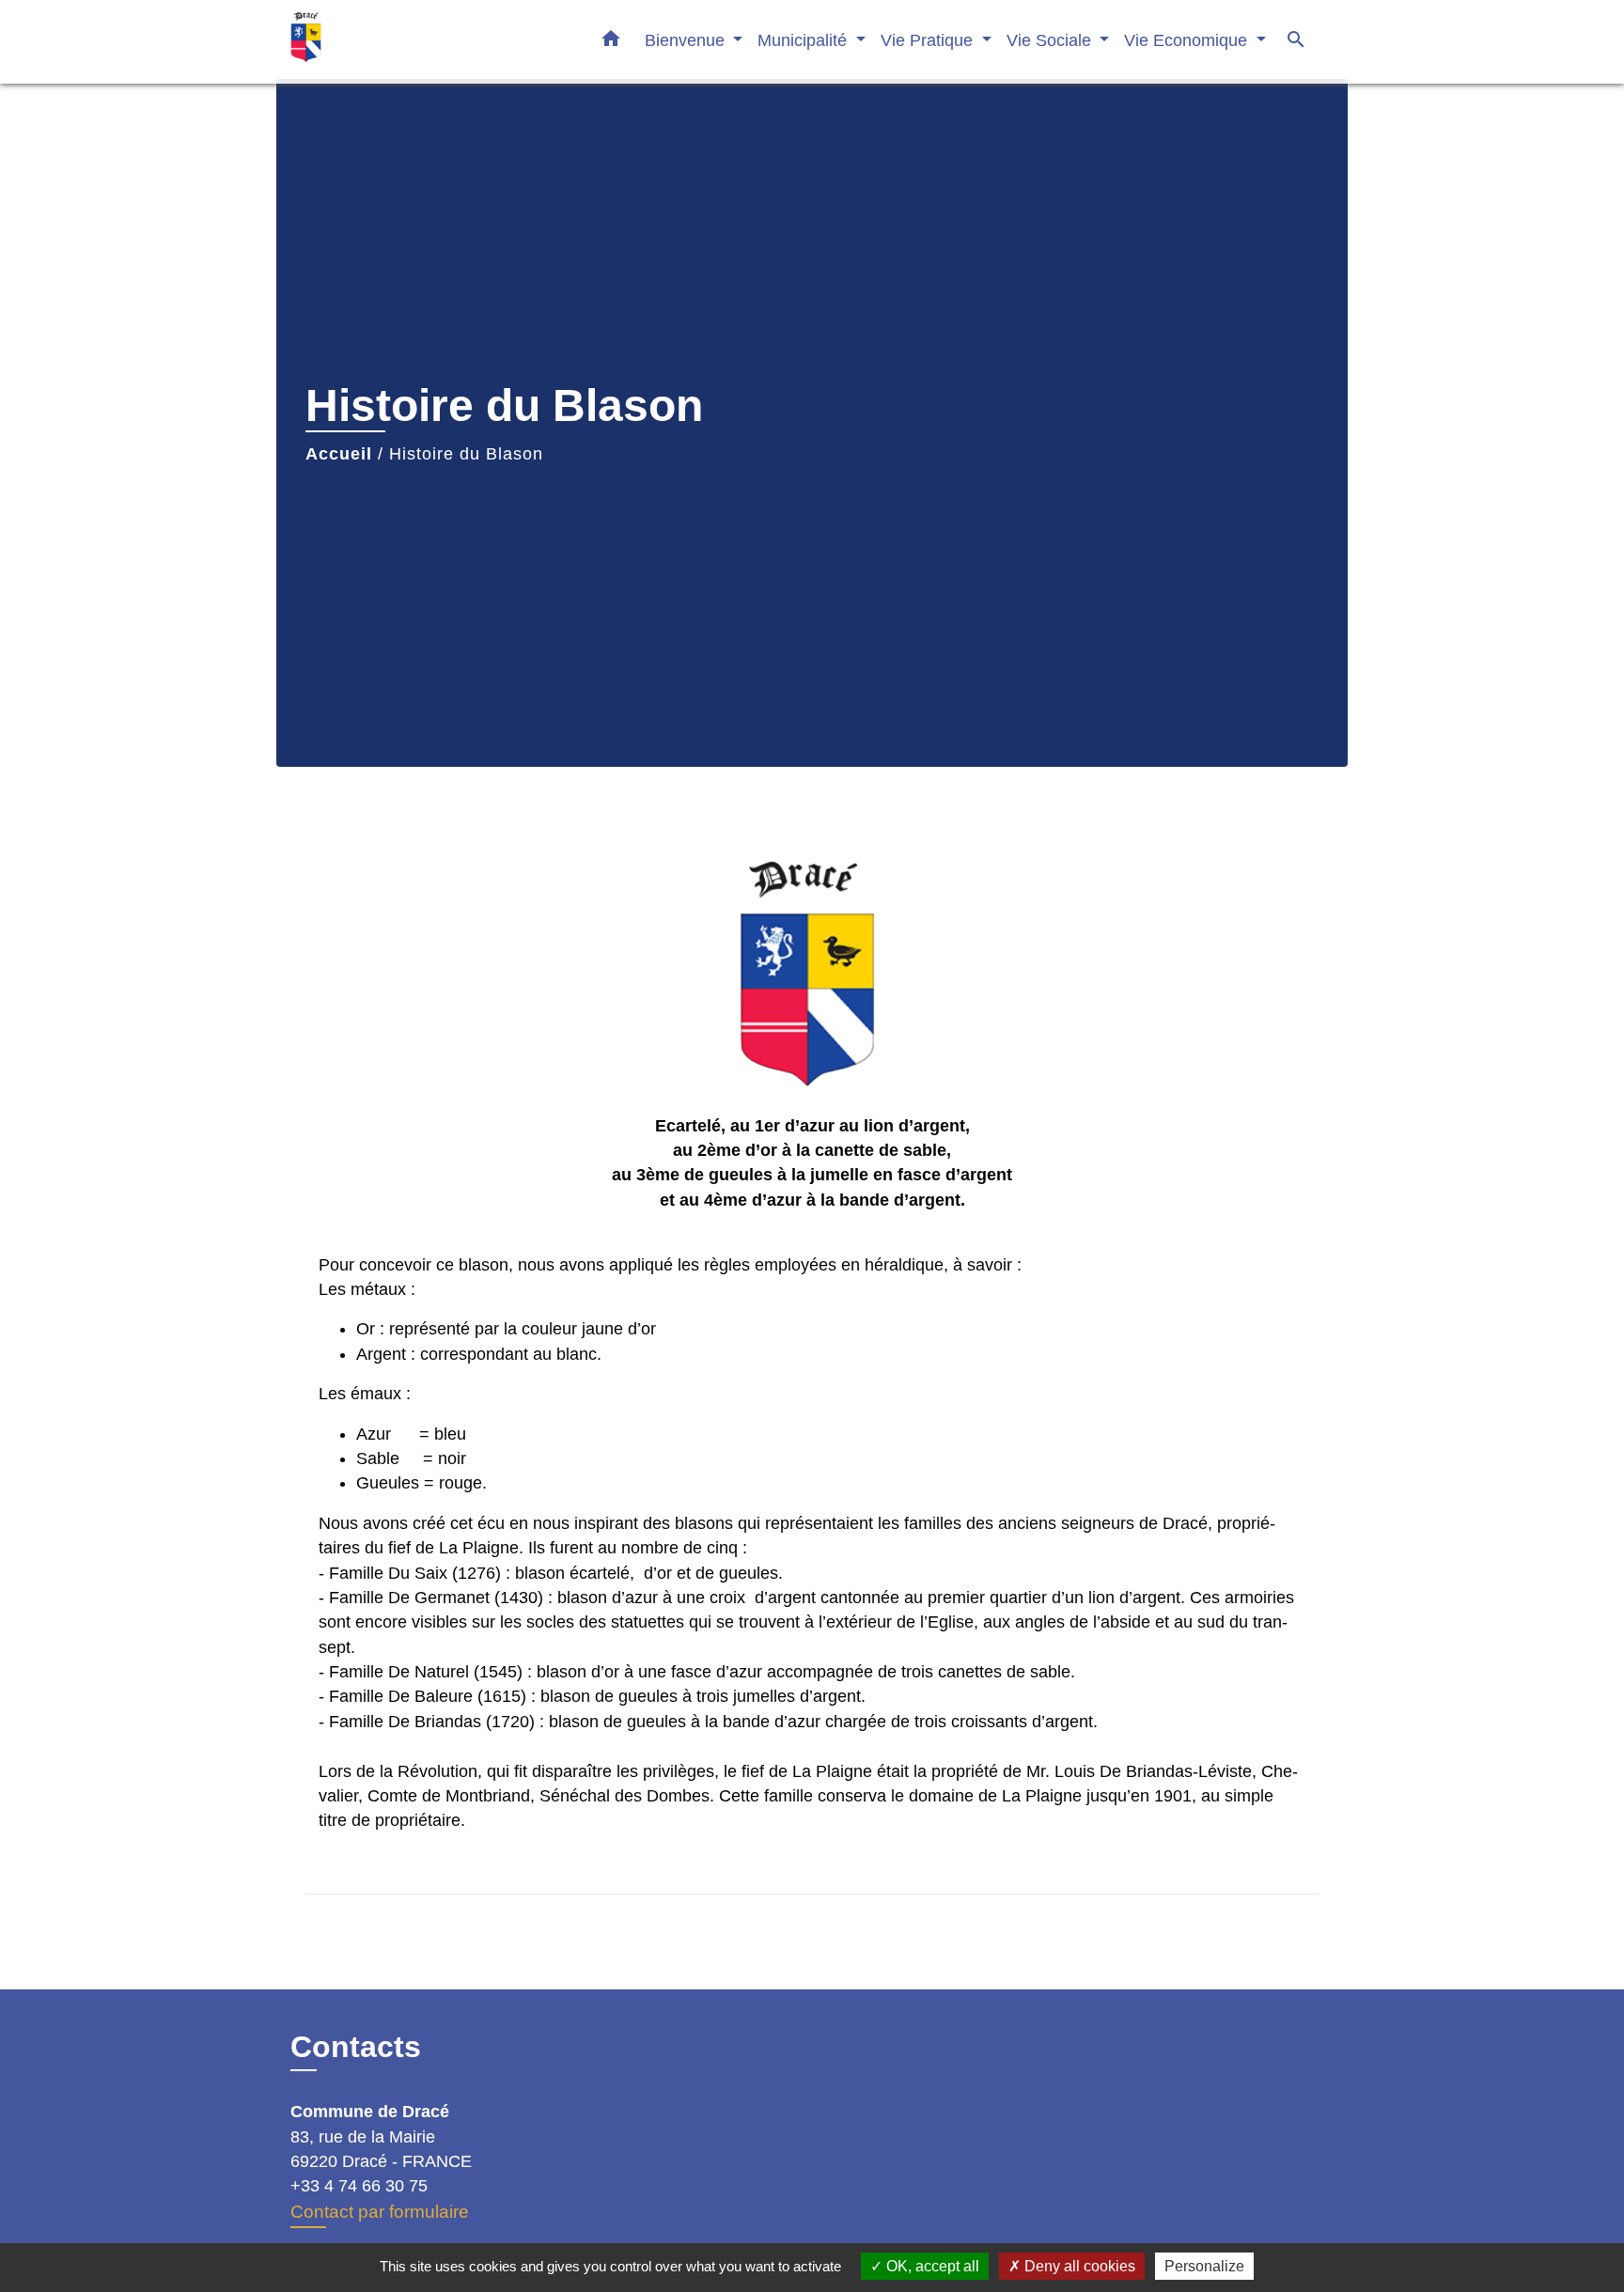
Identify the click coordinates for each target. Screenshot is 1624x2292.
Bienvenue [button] (687, 40)
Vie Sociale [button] (1051, 40)
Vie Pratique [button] (929, 40)
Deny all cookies (1078, 2266)
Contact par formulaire (380, 2212)
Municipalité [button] (804, 40)
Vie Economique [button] (1188, 40)
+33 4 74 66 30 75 (359, 2186)
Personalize (1204, 2266)
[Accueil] (408, 42)
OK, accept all (931, 2266)
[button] (611, 42)
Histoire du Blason (466, 454)
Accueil (339, 454)
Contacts (356, 2047)
